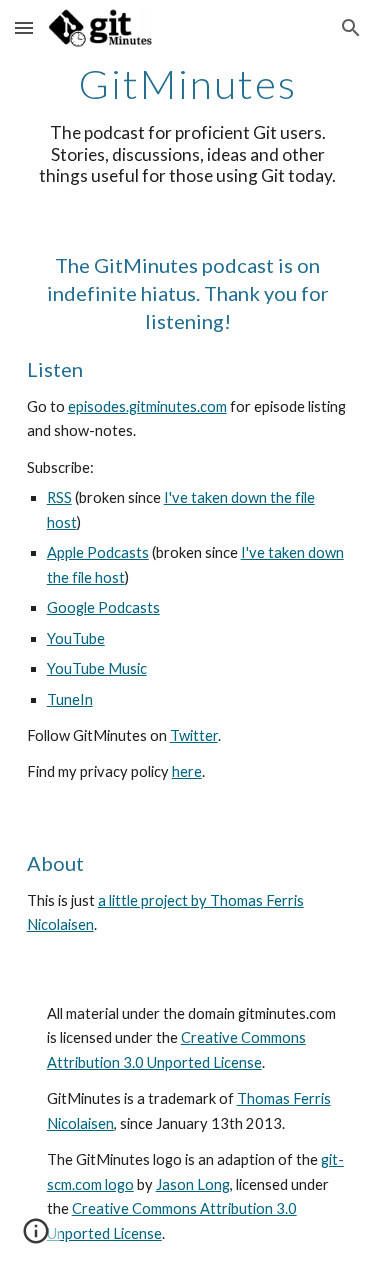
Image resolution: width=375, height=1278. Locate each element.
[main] (188, 124)
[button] (24, 27)
